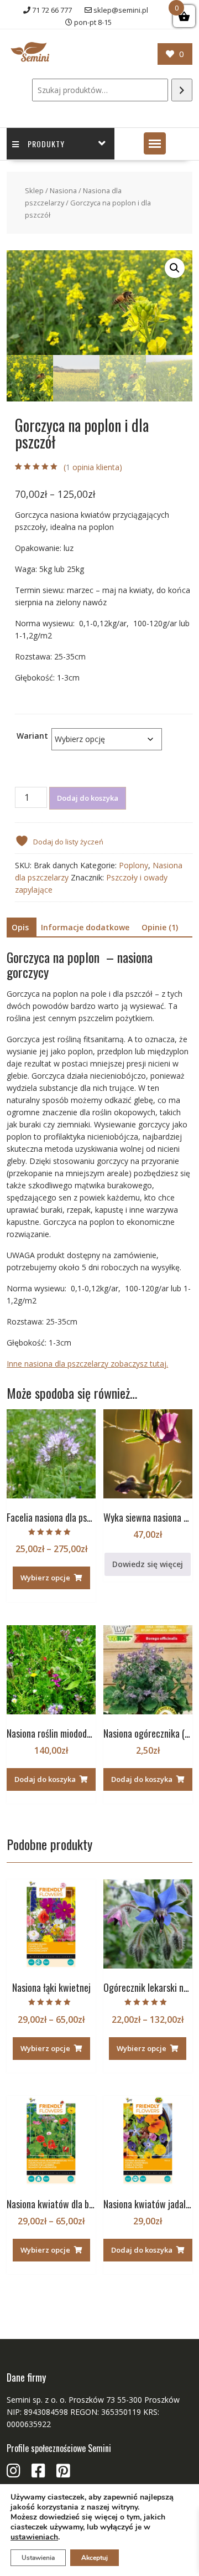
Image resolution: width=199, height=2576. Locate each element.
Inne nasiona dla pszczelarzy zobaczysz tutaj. (87, 1364)
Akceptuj (95, 2558)
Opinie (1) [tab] (160, 927)
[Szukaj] (182, 90)
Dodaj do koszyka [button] (45, 1779)
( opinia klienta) (93, 467)
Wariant (32, 736)
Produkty (46, 144)
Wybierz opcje (45, 1578)
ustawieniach (34, 2537)
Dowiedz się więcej (148, 1564)
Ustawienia (38, 2558)
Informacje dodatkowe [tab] (85, 927)
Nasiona (63, 190)
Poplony (133, 865)
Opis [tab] (20, 927)
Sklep (34, 190)
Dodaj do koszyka (88, 798)
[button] (155, 143)
